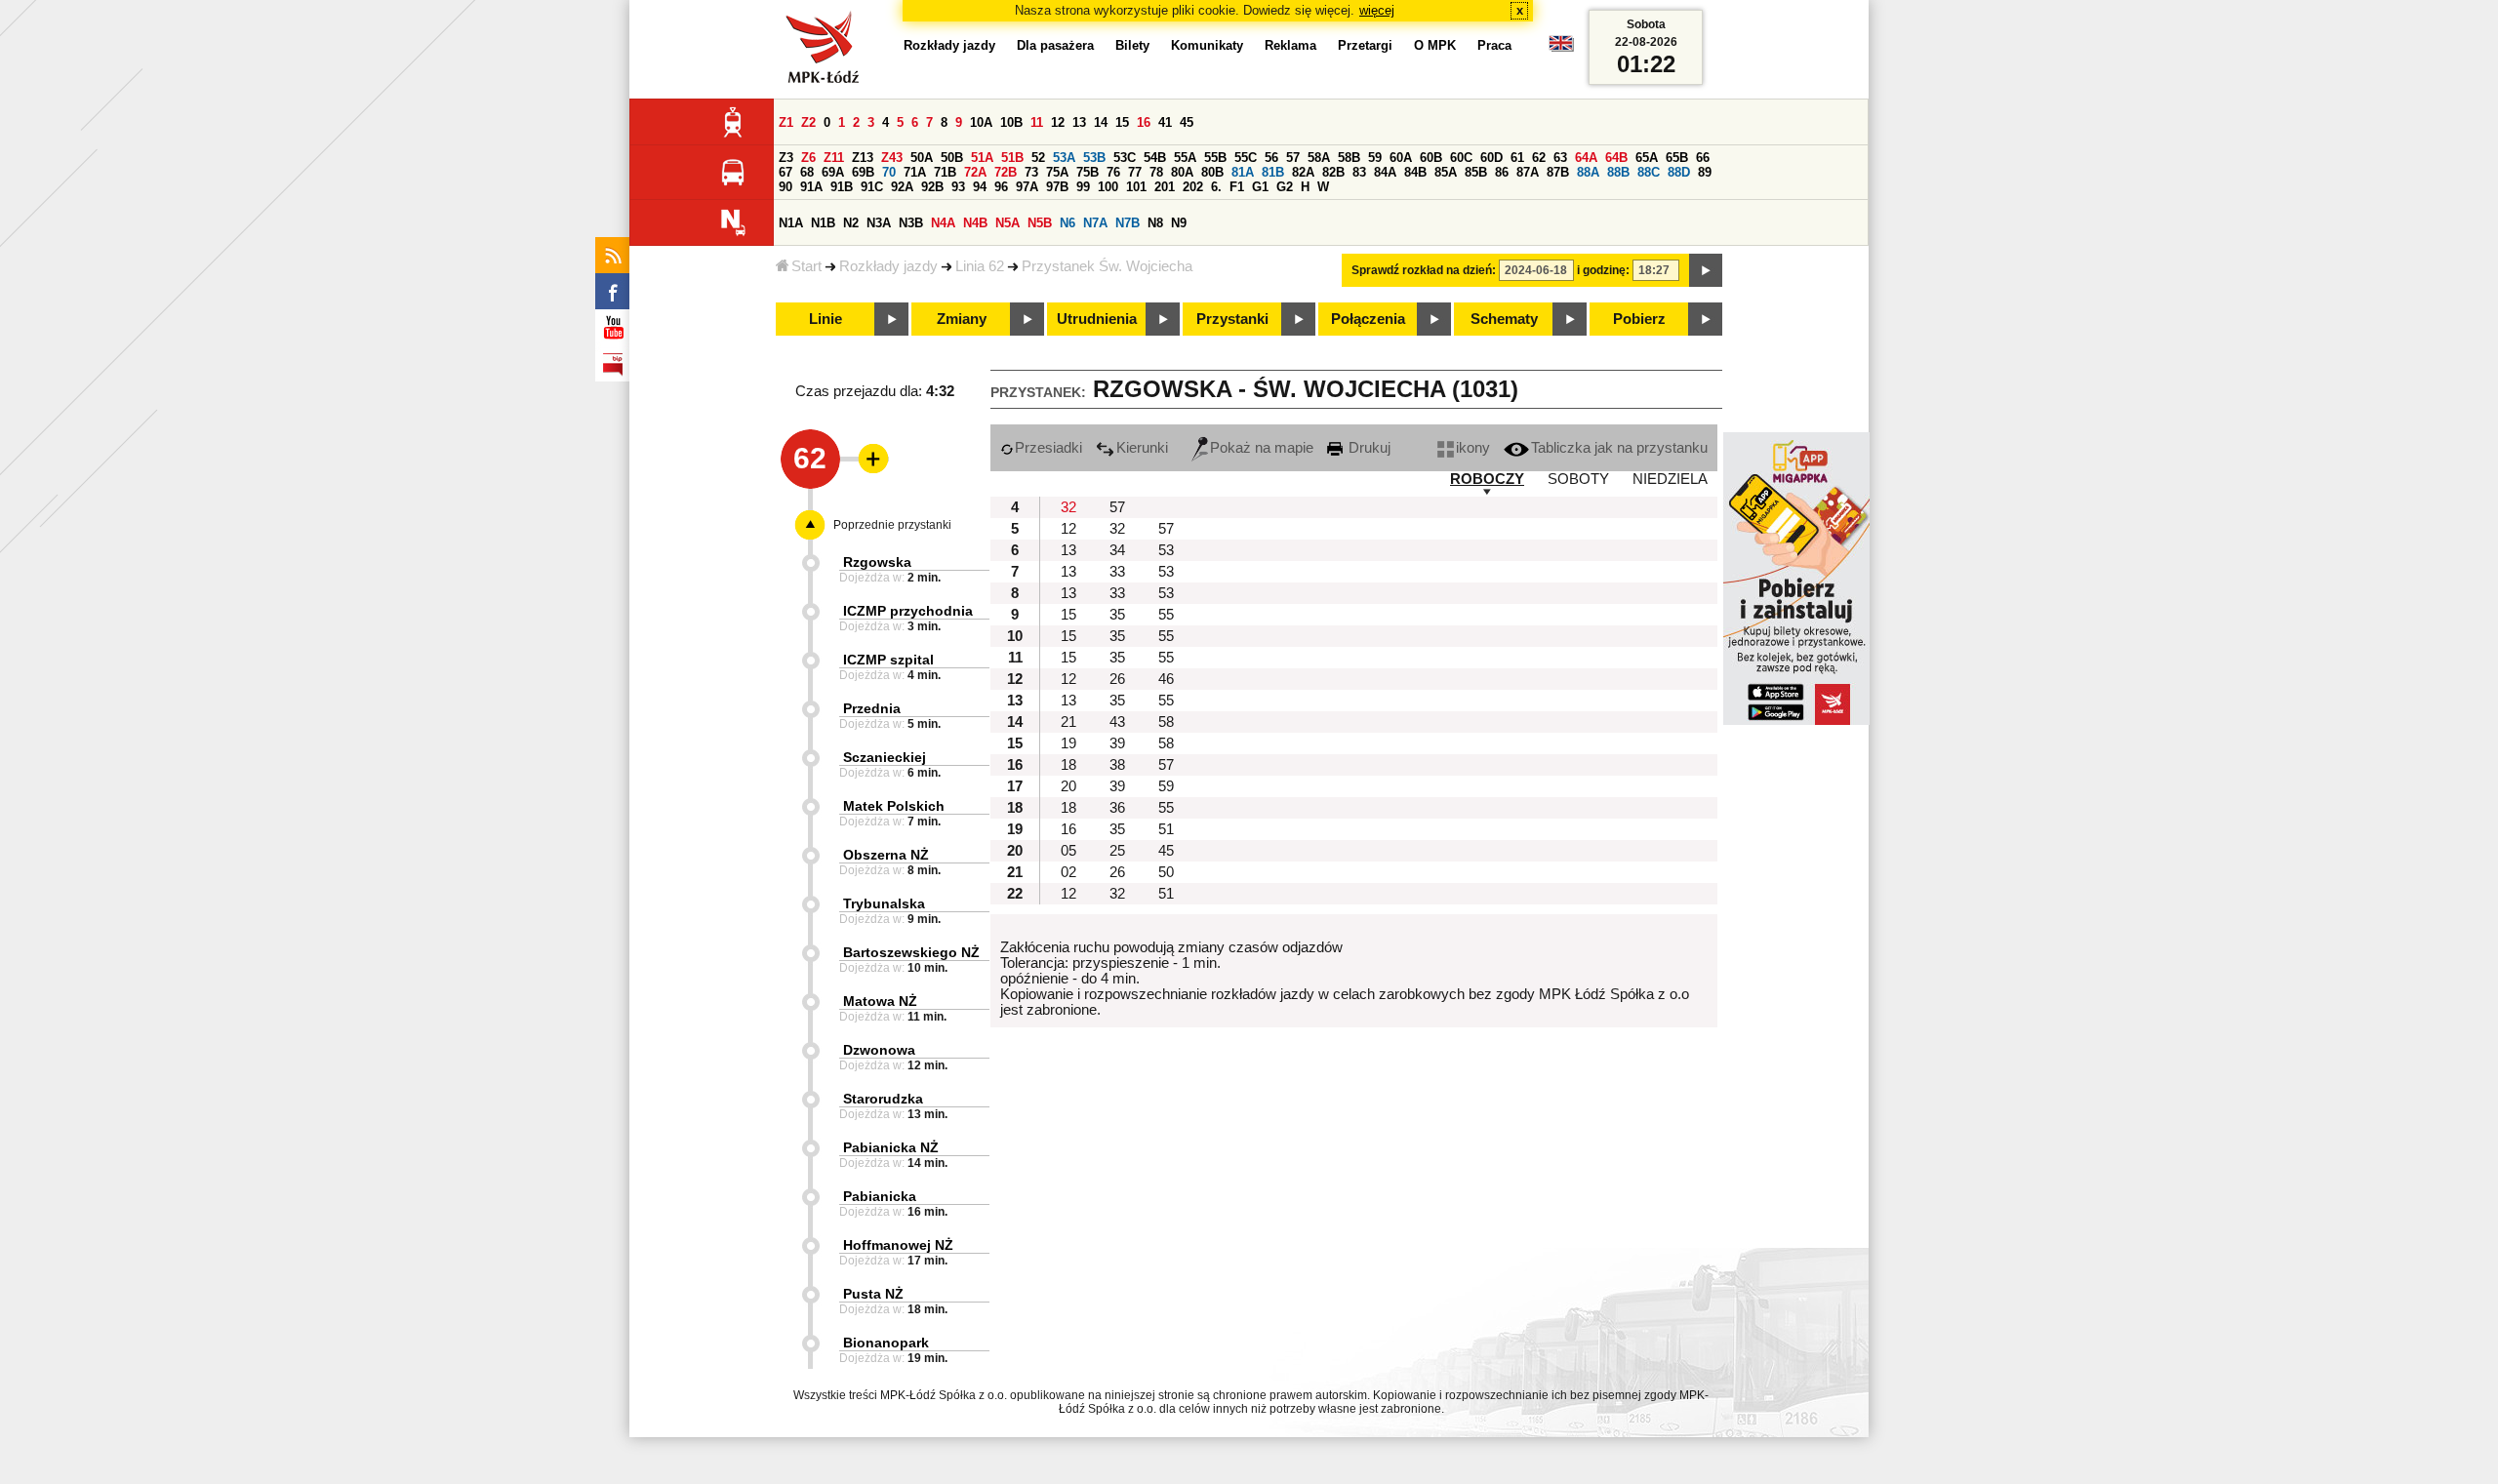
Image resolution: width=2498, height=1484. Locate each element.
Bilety (1132, 45)
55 (1166, 615)
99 (1083, 187)
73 (1031, 172)
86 (1502, 172)
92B (932, 187)
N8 (1155, 223)
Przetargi (1365, 45)
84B (1415, 172)
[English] (1561, 48)
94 (980, 187)
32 (1068, 507)
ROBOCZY (1487, 479)
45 (1187, 122)
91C (872, 187)
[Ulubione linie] (867, 459)
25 (1117, 851)
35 (1117, 615)
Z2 (808, 122)
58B (1349, 158)
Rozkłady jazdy (888, 266)
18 (1068, 765)
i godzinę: (1603, 270)
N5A (1007, 223)
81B (1273, 172)
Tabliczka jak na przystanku (1619, 448)
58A (1319, 158)
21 (1068, 722)
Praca (1494, 45)
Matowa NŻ (880, 1001)
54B (1155, 158)
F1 (1237, 187)
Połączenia (1368, 319)
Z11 (834, 158)
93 (958, 187)
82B (1333, 172)
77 (1135, 172)
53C (1125, 158)
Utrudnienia (1097, 319)
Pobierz (1639, 319)
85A (1446, 172)
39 (1117, 743)
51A (982, 158)
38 (1117, 765)
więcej (1377, 10)
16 (1144, 122)
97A (1027, 187)
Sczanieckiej (885, 757)
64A (1586, 158)
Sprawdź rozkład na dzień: (1424, 270)
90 (786, 187)
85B (1476, 172)
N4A (943, 223)
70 (889, 172)
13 (1079, 122)
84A (1385, 172)
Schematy (1504, 319)
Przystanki (1232, 319)
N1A (791, 223)
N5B (1040, 223)
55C (1246, 158)
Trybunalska (884, 903)
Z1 (786, 122)
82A (1303, 172)
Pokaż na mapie (1262, 448)
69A (833, 172)
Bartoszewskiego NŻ (911, 952)
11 (1037, 122)
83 (1359, 172)
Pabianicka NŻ (891, 1147)
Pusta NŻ (873, 1294)
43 (1117, 722)
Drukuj (1368, 448)
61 (1517, 158)
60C (1461, 158)
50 (1166, 872)
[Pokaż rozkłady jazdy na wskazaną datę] (1706, 270)
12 (1058, 122)
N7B (1128, 223)
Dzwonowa (879, 1050)
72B (1006, 172)
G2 (1285, 187)
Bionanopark (886, 1343)
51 (1166, 829)
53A (1064, 158)
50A (922, 158)
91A (811, 187)
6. (1216, 187)
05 (1068, 851)
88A (1588, 172)
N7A (1095, 223)
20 (1068, 786)
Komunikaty (1207, 45)
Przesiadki (1048, 448)
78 (1156, 172)
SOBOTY (1578, 479)
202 (1193, 187)
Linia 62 (980, 266)
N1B (823, 223)
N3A (879, 223)
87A (1528, 172)
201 (1165, 187)
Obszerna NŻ (886, 855)
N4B (975, 223)
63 (1560, 158)
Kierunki (1142, 448)
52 (1038, 158)
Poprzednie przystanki (892, 525)
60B (1431, 158)
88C (1649, 172)
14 (1101, 122)
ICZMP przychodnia (908, 611)
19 (1068, 743)
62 (1539, 158)
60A (1401, 158)
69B (863, 172)
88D (1679, 172)
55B (1215, 158)
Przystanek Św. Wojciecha (1107, 266)
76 (1113, 172)
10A (981, 122)
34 (1117, 550)
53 (1166, 550)
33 (1117, 572)
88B (1618, 172)
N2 (851, 223)
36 (1117, 808)
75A (1057, 172)
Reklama (1290, 45)
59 (1375, 158)
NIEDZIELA (1670, 479)
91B (842, 187)
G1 (1260, 187)
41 (1165, 122)
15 (1122, 122)
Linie (826, 319)
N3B (911, 223)
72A (975, 172)
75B (1088, 172)
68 (807, 172)
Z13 (863, 158)
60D (1491, 158)
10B (1011, 122)
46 (1166, 679)
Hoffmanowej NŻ (898, 1245)
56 (1271, 158)
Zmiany (962, 319)
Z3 (786, 158)
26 (1117, 679)
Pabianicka (880, 1196)
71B (945, 172)
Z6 (808, 158)
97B (1057, 187)
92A (902, 187)
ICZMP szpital (888, 660)
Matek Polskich (894, 806)
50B (952, 158)
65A (1647, 158)
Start (806, 266)
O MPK (1435, 45)
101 (1136, 187)
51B (1012, 158)
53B (1094, 158)
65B (1677, 158)
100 (1108, 187)
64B (1616, 158)
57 (1293, 158)
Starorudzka (883, 1099)
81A (1243, 172)
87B (1558, 172)
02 (1068, 872)
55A (1185, 158)
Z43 (892, 158)
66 (1703, 158)
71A (915, 172)
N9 (1179, 223)
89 (1705, 172)
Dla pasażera (1055, 45)
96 (1001, 187)
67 (786, 172)
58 (1166, 722)
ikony (1473, 448)
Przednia (872, 708)
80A (1182, 172)
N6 (1068, 223)
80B (1212, 172)
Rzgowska (877, 562)
